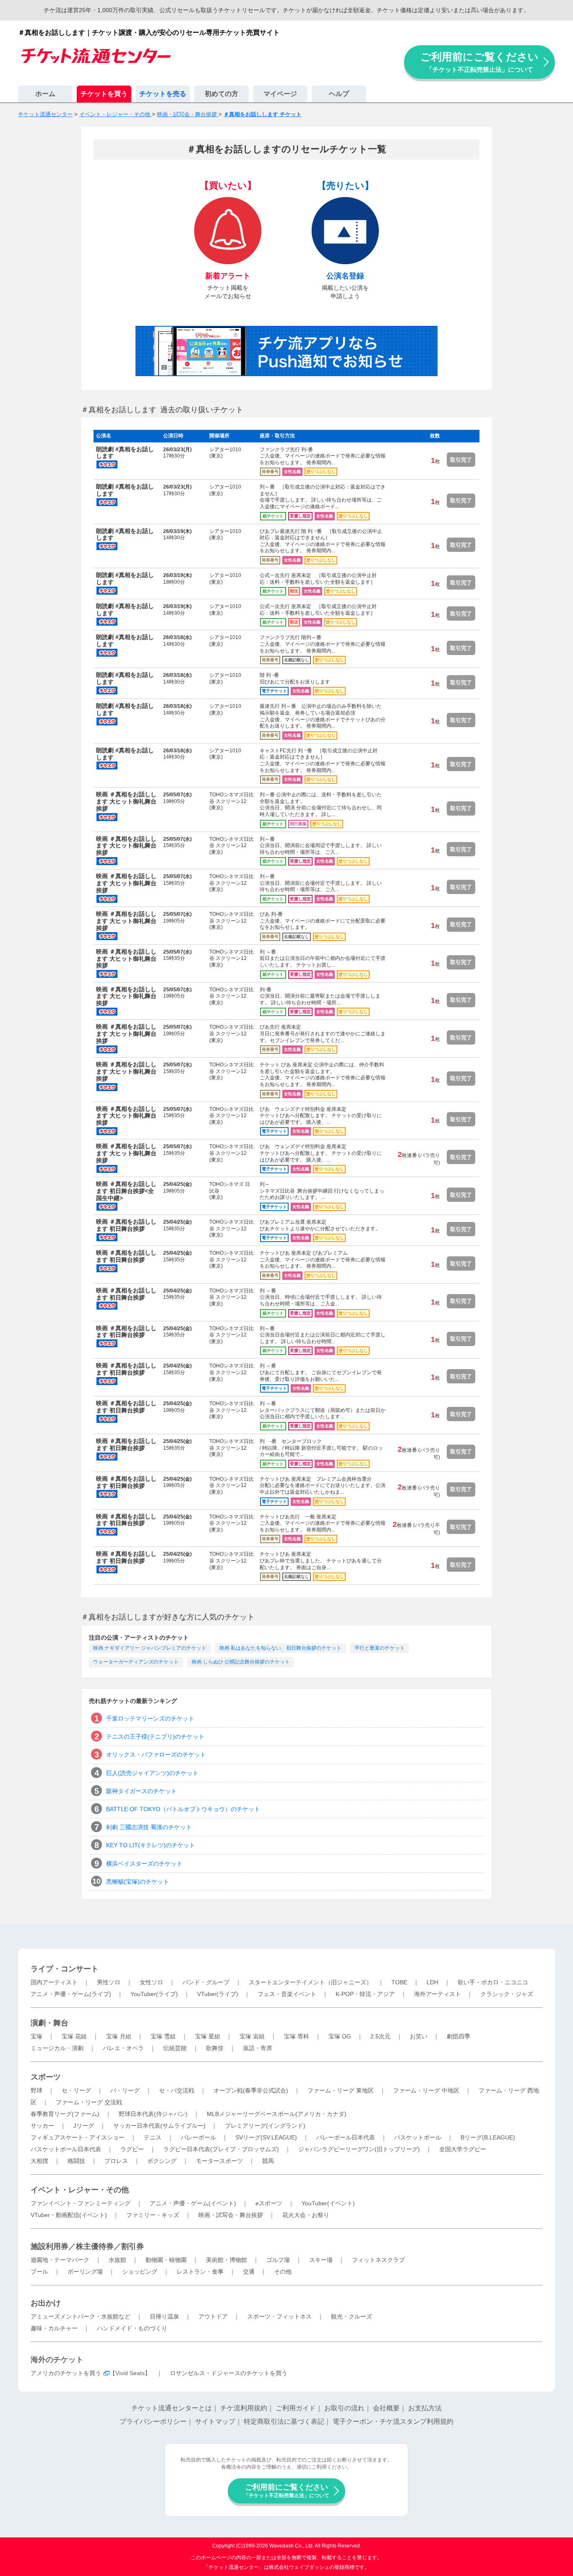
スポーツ (46, 2077)
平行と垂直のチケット (380, 1648)
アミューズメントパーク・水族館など (81, 2316)
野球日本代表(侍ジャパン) (153, 2114)
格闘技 (76, 2161)
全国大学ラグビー (463, 2149)
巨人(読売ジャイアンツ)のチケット (152, 1773)
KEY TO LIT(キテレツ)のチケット (151, 1845)
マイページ (280, 94)
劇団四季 (458, 2036)
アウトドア (213, 2316)
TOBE (399, 1982)
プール (39, 2272)
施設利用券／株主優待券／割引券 (87, 2246)
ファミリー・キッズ (153, 2215)
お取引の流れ (344, 2408)
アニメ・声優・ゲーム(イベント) (193, 2203)
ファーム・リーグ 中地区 (426, 2090)
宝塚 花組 (74, 2036)
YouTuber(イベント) (328, 2203)
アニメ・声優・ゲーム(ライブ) (71, 1994)
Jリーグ (84, 2126)
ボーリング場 (85, 2272)
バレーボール (198, 2137)
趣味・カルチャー (54, 2328)
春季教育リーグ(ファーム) (65, 2114)
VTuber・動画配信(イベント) (69, 2215)
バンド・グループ (206, 1982)
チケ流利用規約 (244, 2408)
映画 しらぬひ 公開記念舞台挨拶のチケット (241, 1662)
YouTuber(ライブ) (154, 1994)
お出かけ (46, 2303)
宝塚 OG (340, 2036)
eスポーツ (269, 2203)
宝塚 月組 (119, 2036)
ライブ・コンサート (65, 1969)
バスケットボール (418, 2137)
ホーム (45, 94)
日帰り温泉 (164, 2316)
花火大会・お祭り (306, 2215)
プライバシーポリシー (153, 2421)
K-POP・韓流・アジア (365, 1994)
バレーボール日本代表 (346, 2137)
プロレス (116, 2161)
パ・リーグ (125, 2090)
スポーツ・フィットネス (279, 2316)
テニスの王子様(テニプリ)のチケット (155, 1736)
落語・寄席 (258, 2048)
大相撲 (39, 2161)
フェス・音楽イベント (287, 1994)
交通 (249, 2272)
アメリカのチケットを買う (66, 2373)
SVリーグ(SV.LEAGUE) (266, 2137)
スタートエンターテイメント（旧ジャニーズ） (310, 1982)
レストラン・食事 (200, 2272)
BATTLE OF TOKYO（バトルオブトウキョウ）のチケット (183, 1809)
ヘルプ (339, 94)
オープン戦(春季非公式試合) (251, 2090)
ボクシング (162, 2161)
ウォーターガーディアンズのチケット (136, 1662)
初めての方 (221, 94)
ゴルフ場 (278, 2260)
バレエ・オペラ (123, 2048)
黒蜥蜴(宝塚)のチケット (138, 1882)
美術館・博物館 (227, 2260)
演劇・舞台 (49, 2023)
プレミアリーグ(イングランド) (265, 2126)
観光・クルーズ (352, 2316)
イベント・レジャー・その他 (80, 2190)
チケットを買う (104, 94)
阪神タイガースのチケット (141, 1791)
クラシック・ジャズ (507, 1994)
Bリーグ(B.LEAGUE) (488, 2137)
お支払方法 (425, 2408)
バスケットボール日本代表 (66, 2149)
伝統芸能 (175, 2048)
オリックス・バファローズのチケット (156, 1755)
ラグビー (132, 2149)
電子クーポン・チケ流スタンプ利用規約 (393, 2421)
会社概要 (386, 2408)
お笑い (419, 2036)
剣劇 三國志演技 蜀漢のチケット (149, 1827)
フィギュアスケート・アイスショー (78, 2137)
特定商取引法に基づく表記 (284, 2421)
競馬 (268, 2161)
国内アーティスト (54, 1982)
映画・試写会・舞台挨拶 (231, 2215)
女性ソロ (151, 1982)
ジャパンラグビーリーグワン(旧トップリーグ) (359, 2149)
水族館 (117, 2260)
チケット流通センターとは (172, 2408)
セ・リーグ (76, 2090)
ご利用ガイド (296, 2408)
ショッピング (140, 2272)
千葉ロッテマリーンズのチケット (150, 1718)
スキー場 (321, 2260)
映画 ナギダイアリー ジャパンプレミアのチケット (150, 1648)
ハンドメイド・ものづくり (132, 2328)
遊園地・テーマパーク (60, 2260)
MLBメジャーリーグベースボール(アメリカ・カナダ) (277, 2114)
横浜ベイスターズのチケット (144, 1864)
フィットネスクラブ (378, 2260)
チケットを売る (163, 94)
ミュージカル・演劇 (57, 2048)
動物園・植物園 (166, 2260)
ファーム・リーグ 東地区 (341, 2090)
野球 (36, 2090)
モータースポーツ (219, 2161)
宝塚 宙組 (252, 2036)
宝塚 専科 (297, 2036)
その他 (283, 2272)
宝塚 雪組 (163, 2036)
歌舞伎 (215, 2048)
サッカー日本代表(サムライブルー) (159, 2126)
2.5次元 (380, 2036)
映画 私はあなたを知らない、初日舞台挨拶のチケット (280, 1648)
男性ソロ (109, 1982)
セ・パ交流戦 (177, 2090)
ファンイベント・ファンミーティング (81, 2203)
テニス (153, 2137)
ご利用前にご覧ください (479, 62)
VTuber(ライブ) (218, 1994)
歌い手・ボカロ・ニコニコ (493, 1982)
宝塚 (36, 2036)
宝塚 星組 (208, 2036)
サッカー (42, 2126)
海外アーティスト (438, 1994)
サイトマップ (215, 2421)
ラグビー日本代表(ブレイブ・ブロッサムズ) (221, 2149)
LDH (432, 1982)
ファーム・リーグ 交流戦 (89, 2102)
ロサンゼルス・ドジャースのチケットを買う (229, 2373)
